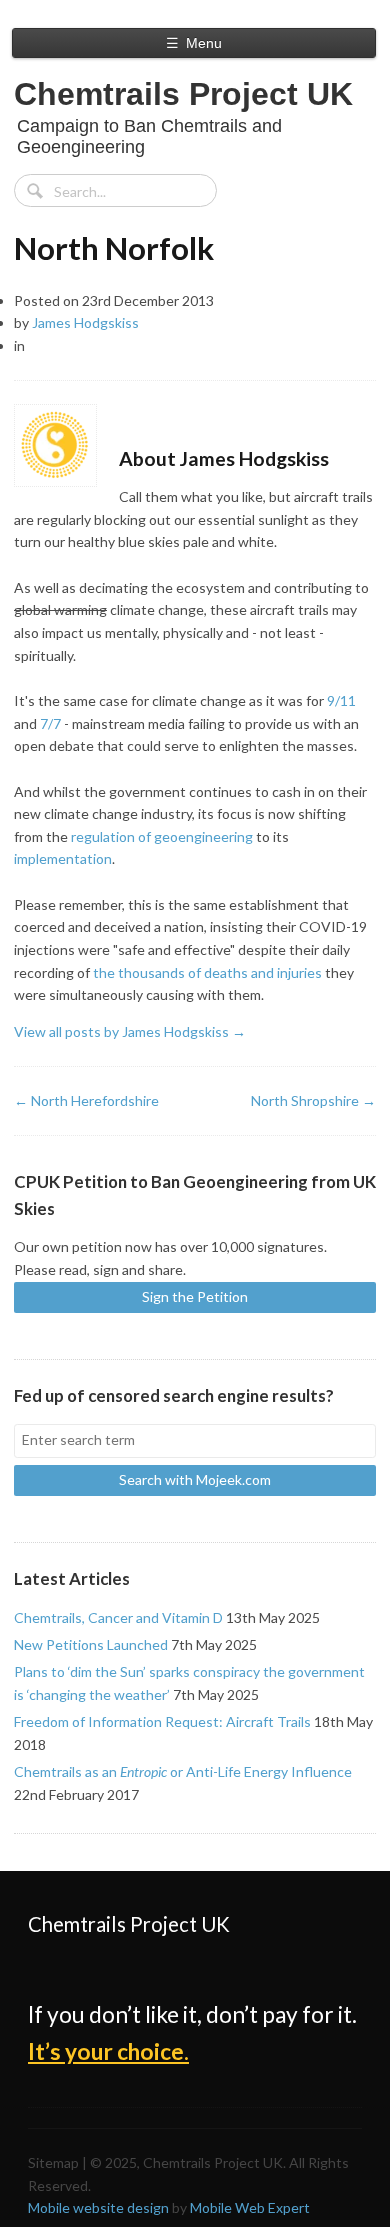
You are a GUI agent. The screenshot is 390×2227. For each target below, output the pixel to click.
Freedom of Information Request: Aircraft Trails (162, 1721)
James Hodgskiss (85, 322)
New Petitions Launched (91, 1644)
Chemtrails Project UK (183, 94)
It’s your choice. (108, 2051)
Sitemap (53, 2162)
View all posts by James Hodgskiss (130, 1031)
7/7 (50, 723)
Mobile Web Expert (250, 2207)
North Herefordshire (86, 1100)
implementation (63, 858)
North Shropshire (313, 1100)
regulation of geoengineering (162, 836)
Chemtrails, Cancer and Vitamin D (118, 1617)
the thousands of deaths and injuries (207, 972)
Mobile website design (98, 2207)
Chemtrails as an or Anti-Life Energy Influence (183, 1771)
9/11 (341, 700)
